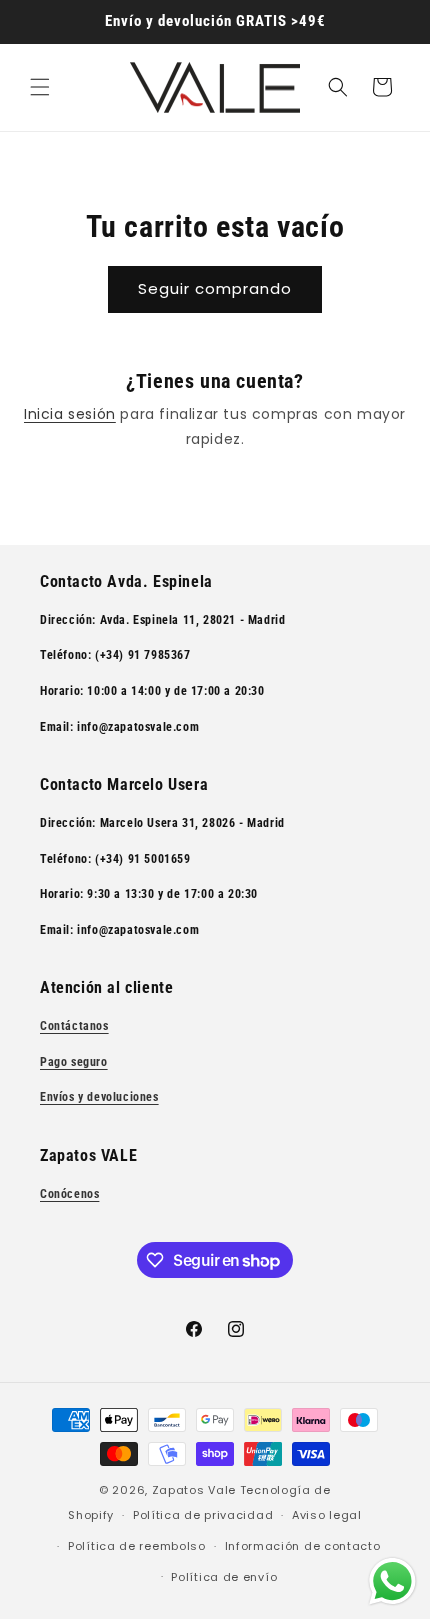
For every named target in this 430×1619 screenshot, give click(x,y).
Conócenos (69, 1194)
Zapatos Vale (194, 1490)
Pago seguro (74, 1062)
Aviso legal (327, 1515)
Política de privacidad (203, 1515)
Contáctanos (74, 1026)
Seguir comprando (215, 288)
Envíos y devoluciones (99, 1097)
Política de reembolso (137, 1546)
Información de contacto (303, 1546)
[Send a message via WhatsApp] (392, 1581)
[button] (40, 87)
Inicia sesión (70, 414)
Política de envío (224, 1577)
